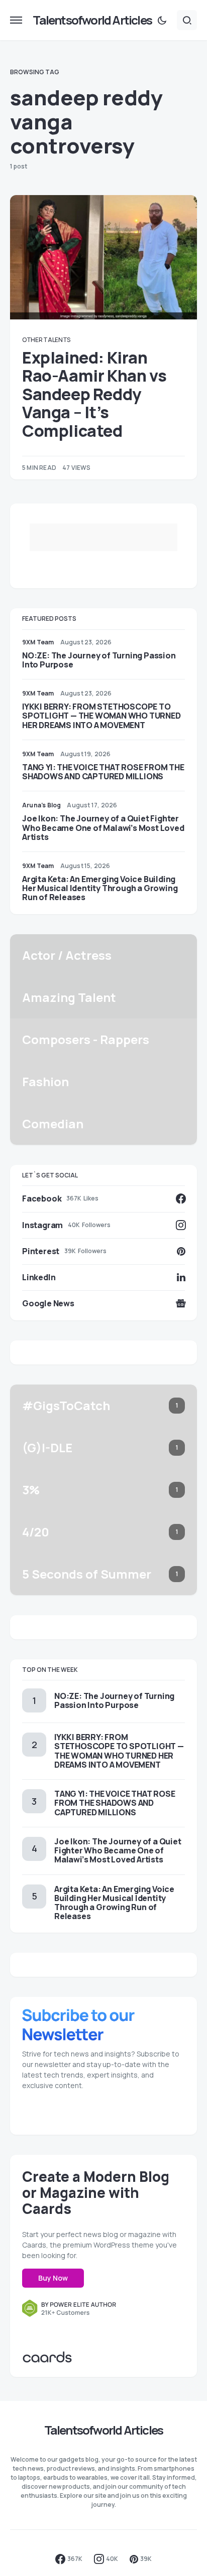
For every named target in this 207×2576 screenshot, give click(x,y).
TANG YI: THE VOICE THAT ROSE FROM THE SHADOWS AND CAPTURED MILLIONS (103, 772)
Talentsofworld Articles (92, 20)
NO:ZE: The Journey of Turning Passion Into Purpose (99, 660)
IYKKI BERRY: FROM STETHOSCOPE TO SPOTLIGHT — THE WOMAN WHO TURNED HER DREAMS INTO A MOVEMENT (101, 716)
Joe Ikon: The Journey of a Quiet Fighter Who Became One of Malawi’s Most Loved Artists (103, 827)
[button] (16, 20)
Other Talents (46, 340)
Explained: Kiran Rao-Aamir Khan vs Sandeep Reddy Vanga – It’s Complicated (94, 394)
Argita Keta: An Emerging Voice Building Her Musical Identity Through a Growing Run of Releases (100, 888)
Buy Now (53, 2278)
